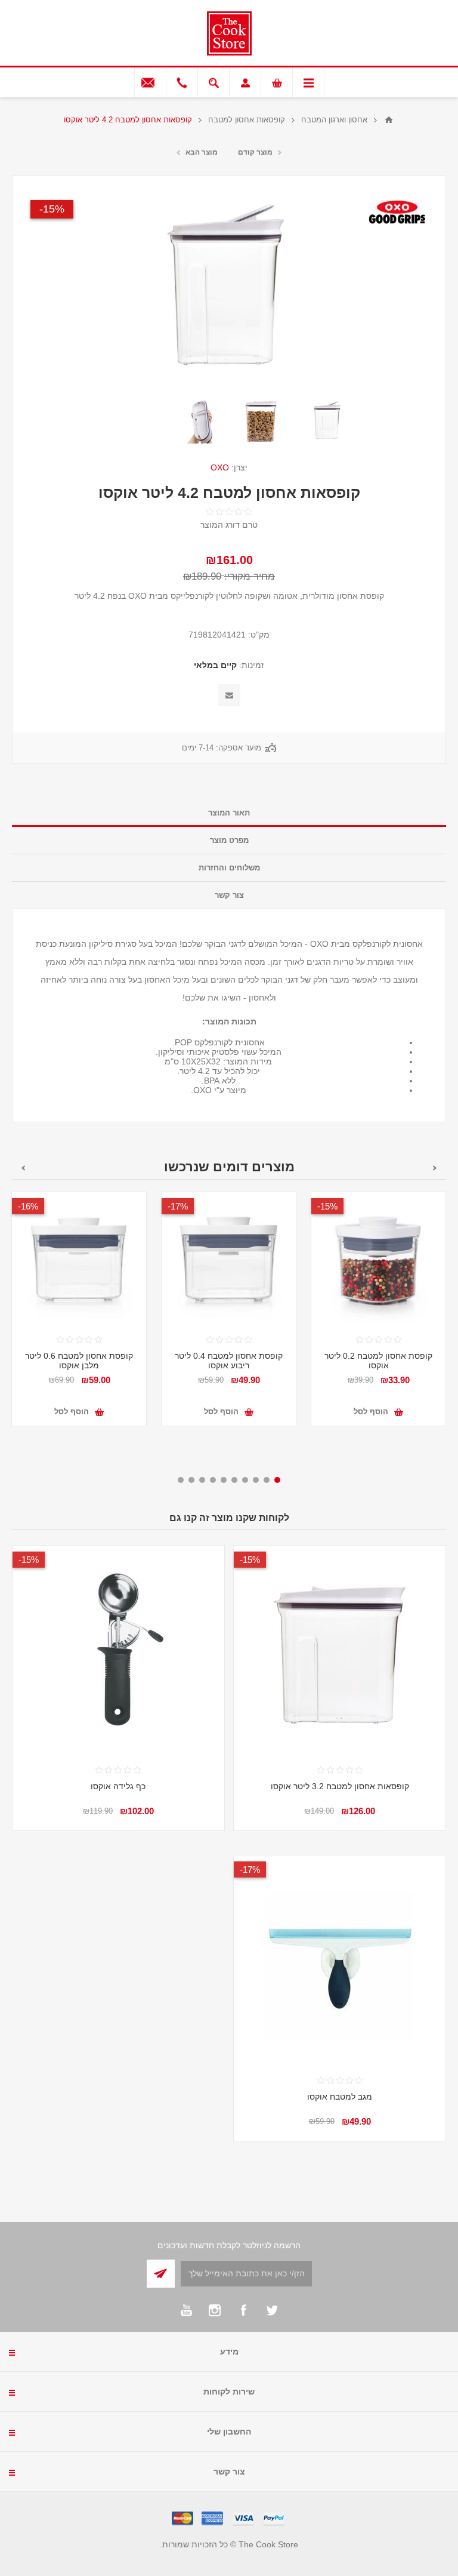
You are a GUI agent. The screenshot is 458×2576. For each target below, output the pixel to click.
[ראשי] (389, 120)
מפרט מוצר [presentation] (229, 840)
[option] (327, 421)
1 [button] (277, 1480)
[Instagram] (215, 2310)
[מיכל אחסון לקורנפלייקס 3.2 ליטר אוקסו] (340, 1652)
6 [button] (224, 1480)
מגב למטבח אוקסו (340, 2097)
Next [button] (23, 1168)
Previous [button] (435, 1168)
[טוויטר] (272, 2310)
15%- (52, 209)
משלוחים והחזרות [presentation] (229, 868)
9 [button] (191, 1480)
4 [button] (245, 1480)
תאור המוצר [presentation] (229, 813)
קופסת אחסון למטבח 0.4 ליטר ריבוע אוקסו (229, 1361)
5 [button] (234, 1480)
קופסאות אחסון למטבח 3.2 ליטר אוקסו (340, 1786)
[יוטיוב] (186, 2310)
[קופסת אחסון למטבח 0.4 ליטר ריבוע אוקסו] (229, 1259)
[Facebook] (243, 2310)
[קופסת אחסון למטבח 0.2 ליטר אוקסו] (378, 1259)
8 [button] (202, 1480)
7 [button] (213, 1480)
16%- (28, 1206)
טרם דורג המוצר (229, 525)
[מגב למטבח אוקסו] (340, 1961)
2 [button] (267, 1480)
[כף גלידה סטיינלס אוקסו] (118, 1652)
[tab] (229, 813)
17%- (178, 1206)
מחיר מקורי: (250, 576)
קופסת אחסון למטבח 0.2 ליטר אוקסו (378, 1361)
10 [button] (181, 1480)
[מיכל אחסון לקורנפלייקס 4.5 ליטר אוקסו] (327, 421)
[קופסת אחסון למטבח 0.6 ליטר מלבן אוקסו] (79, 1259)
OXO (220, 467)
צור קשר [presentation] (229, 895)
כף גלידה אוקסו (118, 1786)
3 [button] (256, 1480)
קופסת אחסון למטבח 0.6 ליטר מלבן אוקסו (79, 1361)
